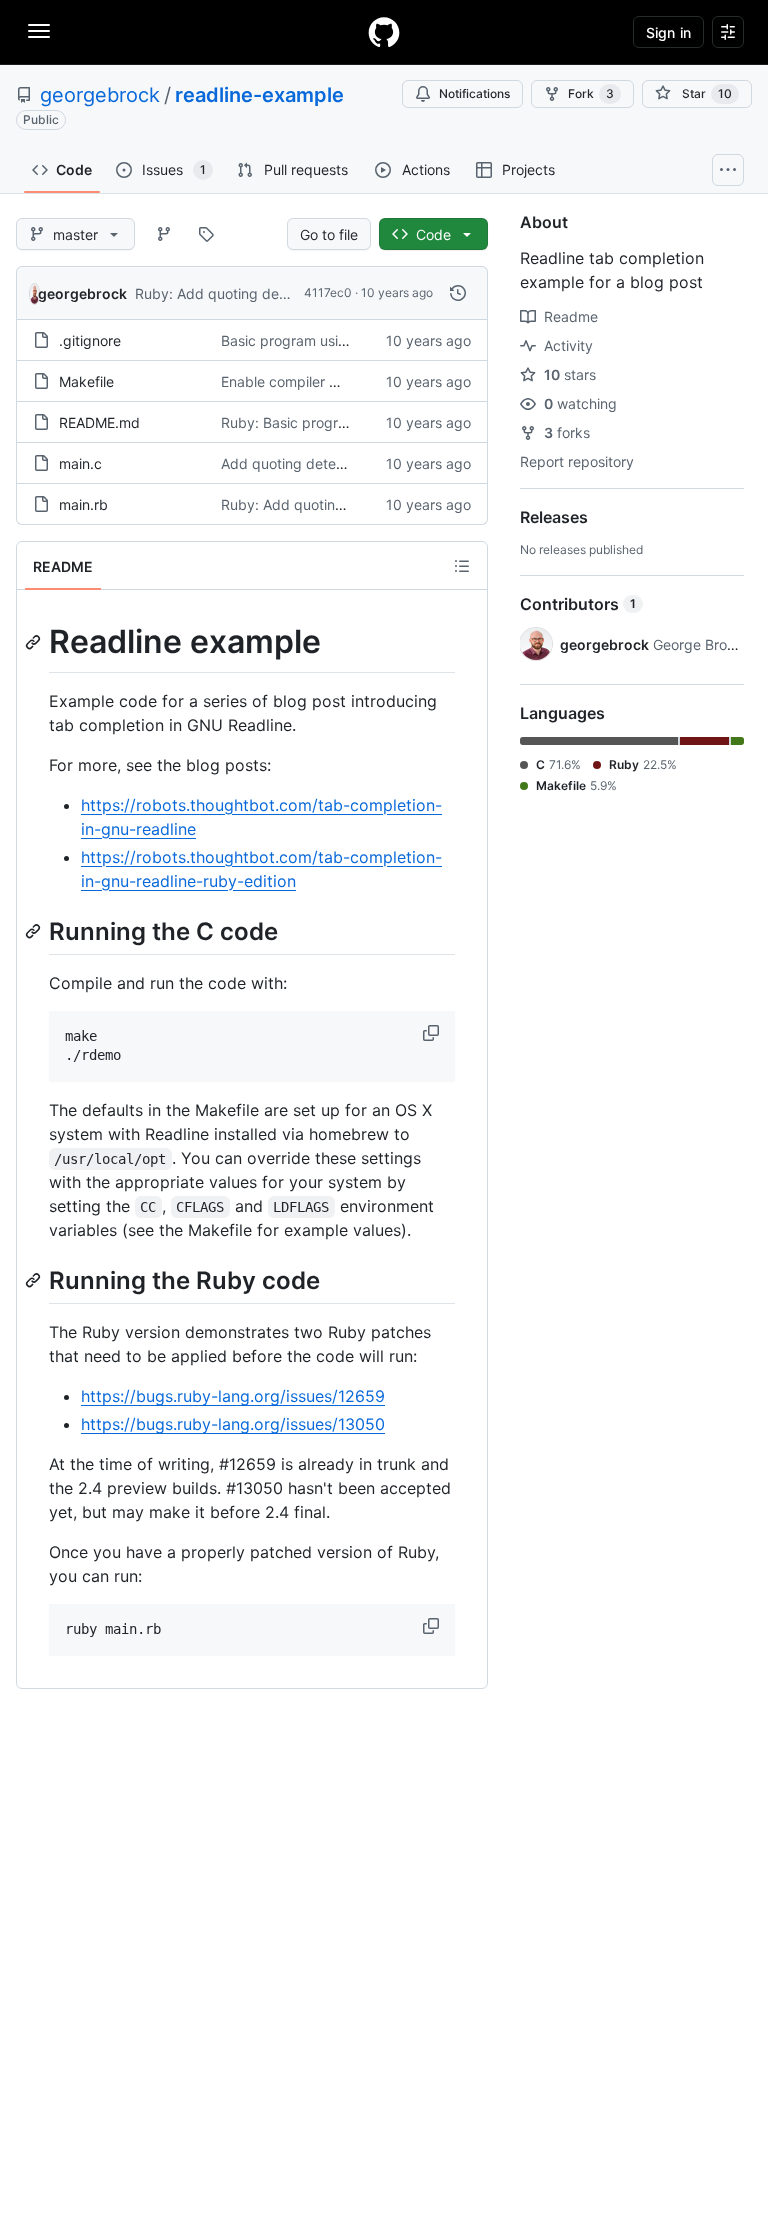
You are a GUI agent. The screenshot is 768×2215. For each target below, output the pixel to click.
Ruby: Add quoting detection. (231, 293)
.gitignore (90, 340)
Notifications (474, 93)
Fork (591, 93)
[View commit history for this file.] (458, 293)
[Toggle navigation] (39, 31)
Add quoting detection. (296, 463)
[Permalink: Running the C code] (35, 931)
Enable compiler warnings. (306, 381)
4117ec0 (328, 292)
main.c (80, 463)
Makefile (86, 381)
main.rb (83, 504)
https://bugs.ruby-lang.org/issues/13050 (233, 1424)
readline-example (259, 95)
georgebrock (100, 95)
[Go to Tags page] (206, 234)
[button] (433, 1033)
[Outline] (462, 566)
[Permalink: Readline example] (35, 642)
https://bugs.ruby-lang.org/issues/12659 (233, 1396)
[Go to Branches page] (164, 234)
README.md (99, 422)
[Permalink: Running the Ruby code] (35, 1280)
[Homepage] (384, 32)
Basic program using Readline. (320, 340)
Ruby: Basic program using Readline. (341, 422)
